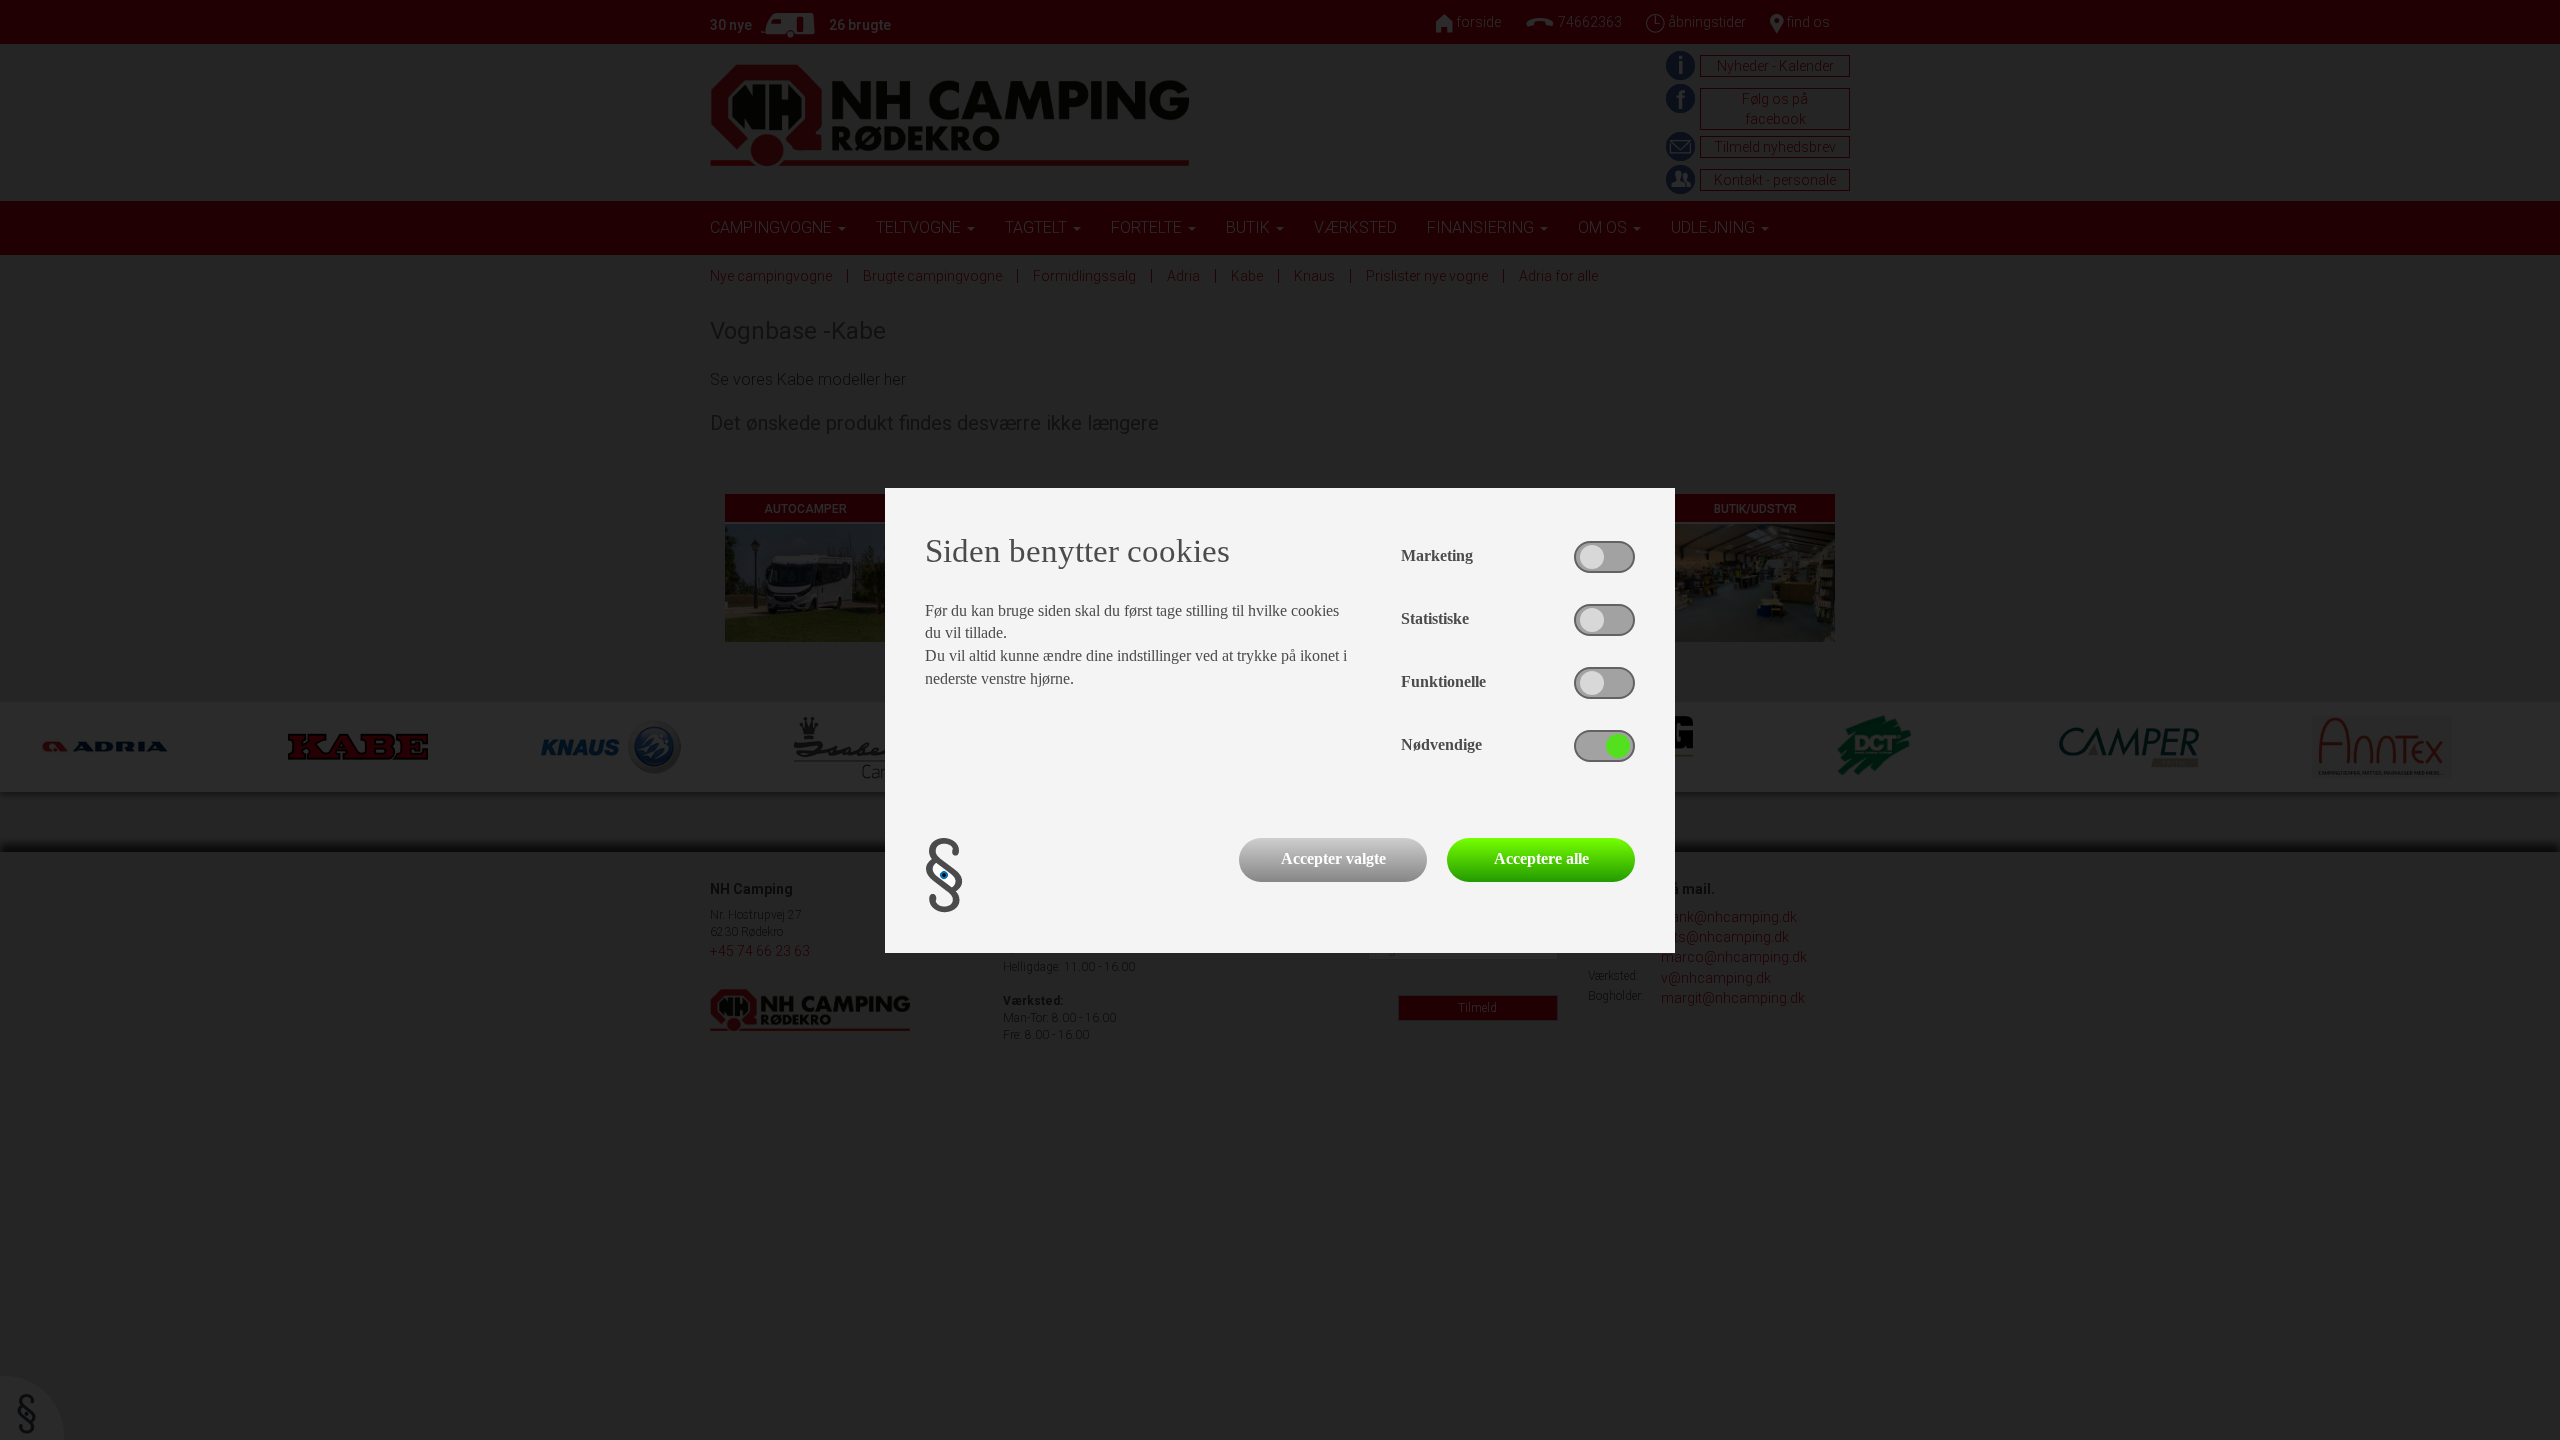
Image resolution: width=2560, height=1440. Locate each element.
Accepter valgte (1333, 858)
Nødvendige (1441, 744)
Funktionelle (1443, 681)
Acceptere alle (1541, 858)
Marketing (1437, 555)
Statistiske (1435, 618)
